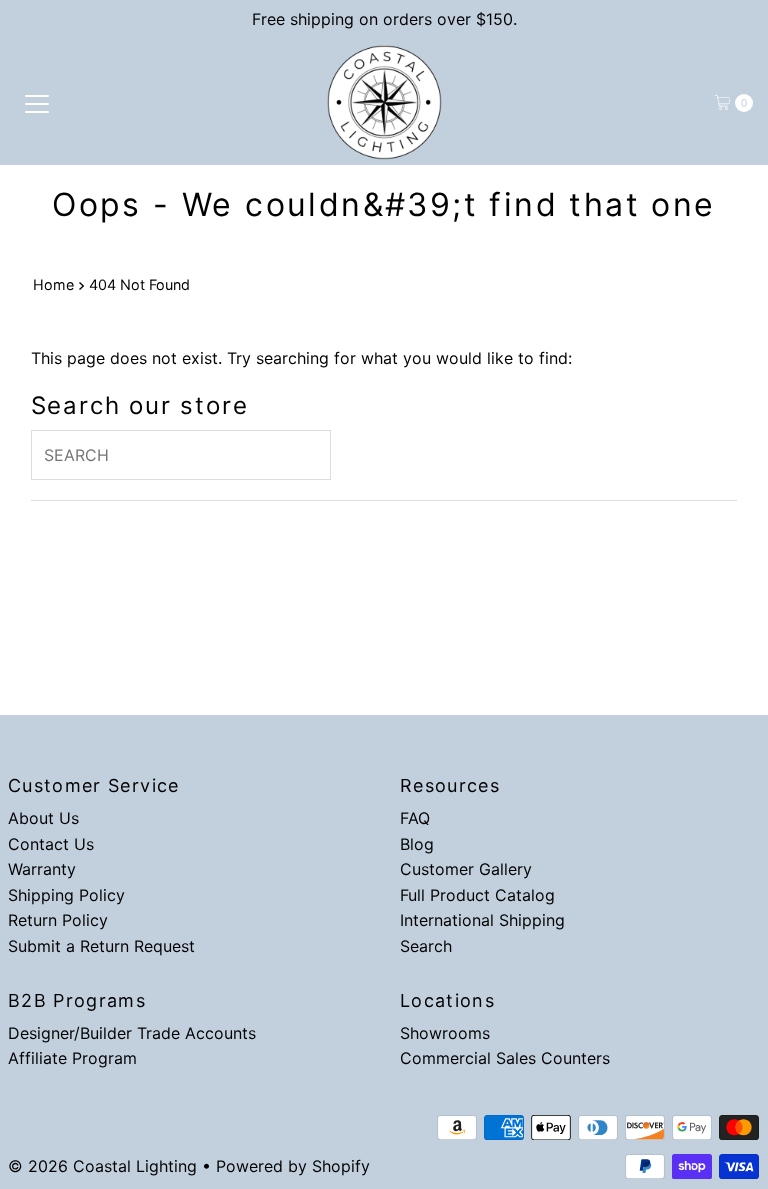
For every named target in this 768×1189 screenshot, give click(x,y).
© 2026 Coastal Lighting (102, 1166)
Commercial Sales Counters (505, 1058)
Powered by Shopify (293, 1166)
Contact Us (51, 844)
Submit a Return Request (101, 946)
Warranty (42, 869)
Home (53, 284)
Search (426, 946)
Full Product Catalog (477, 895)
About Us (43, 818)
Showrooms (445, 1033)
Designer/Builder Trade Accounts (132, 1033)
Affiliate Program (72, 1058)
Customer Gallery (466, 869)
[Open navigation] (37, 103)
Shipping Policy (66, 895)
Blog (417, 844)
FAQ (415, 818)
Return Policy (58, 920)
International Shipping (482, 920)
